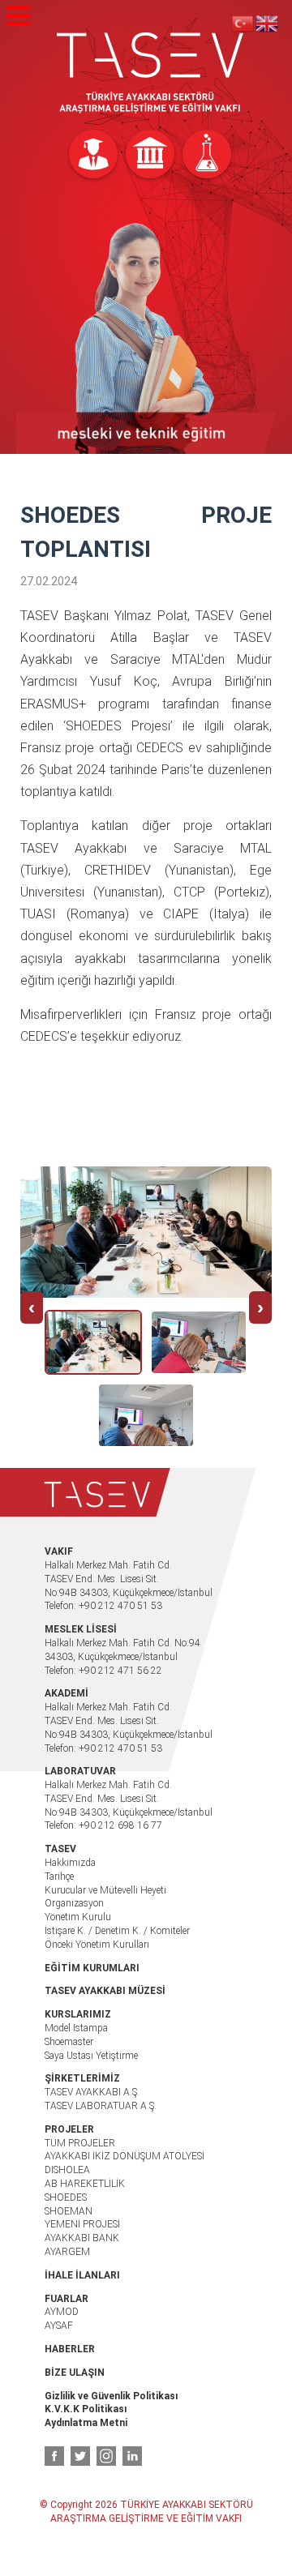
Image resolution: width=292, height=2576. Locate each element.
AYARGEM (67, 2252)
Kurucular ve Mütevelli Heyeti (105, 1890)
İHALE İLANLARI (82, 2275)
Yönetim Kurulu (78, 1917)
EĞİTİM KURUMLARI (92, 1968)
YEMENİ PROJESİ (82, 2224)
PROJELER (69, 2129)
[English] (268, 23)
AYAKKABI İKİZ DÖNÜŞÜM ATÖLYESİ (125, 2156)
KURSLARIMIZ (78, 2014)
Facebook (54, 2456)
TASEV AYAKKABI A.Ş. (92, 2092)
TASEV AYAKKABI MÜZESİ (105, 1991)
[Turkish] (243, 23)
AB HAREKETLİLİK (85, 2184)
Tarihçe (59, 1876)
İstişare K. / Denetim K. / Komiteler (117, 1931)
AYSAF (59, 2326)
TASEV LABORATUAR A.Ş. (101, 2106)
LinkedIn (132, 2456)
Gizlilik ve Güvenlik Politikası (111, 2396)
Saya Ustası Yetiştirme (91, 2056)
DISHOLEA (67, 2170)
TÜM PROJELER (80, 2143)
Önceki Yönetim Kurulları (97, 1945)
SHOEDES (66, 2197)
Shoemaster (69, 2042)
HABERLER (70, 2349)
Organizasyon (74, 1903)
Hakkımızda (70, 1863)
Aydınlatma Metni (86, 2423)
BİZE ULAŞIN (75, 2373)
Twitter (80, 2456)
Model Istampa (76, 2028)
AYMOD (62, 2312)
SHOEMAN (69, 2211)
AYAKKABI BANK (82, 2238)
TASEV (150, 73)
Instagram (106, 2456)
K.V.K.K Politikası (86, 2409)
